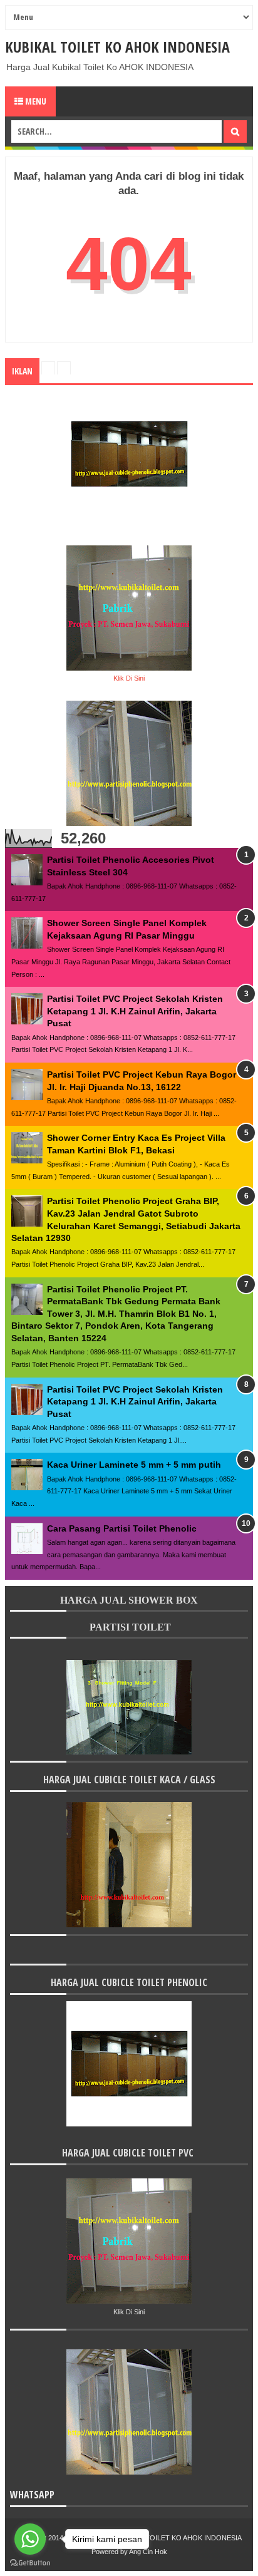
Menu (35, 101)
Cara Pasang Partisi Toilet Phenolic (122, 1528)
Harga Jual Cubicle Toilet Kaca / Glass (129, 1780)
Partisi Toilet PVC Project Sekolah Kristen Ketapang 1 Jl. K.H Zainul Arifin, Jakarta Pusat (135, 1011)
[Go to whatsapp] (30, 2539)
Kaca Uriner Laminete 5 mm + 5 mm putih (134, 1465)
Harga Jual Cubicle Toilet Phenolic (129, 1982)
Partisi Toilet (129, 1627)
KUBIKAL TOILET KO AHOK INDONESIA (117, 47)
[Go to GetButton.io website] (30, 2563)
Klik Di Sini (129, 678)
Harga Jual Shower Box (129, 1600)
